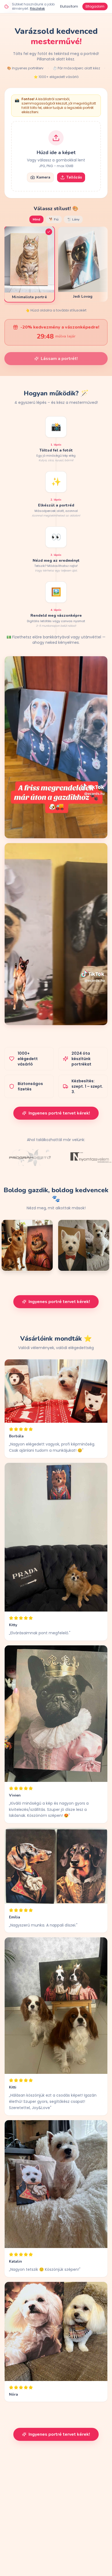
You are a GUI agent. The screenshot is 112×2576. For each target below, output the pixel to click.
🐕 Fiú (54, 219)
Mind (36, 219)
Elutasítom (69, 6)
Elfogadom (95, 6)
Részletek (37, 9)
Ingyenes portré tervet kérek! (59, 1113)
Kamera (43, 177)
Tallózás (74, 177)
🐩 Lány (73, 219)
